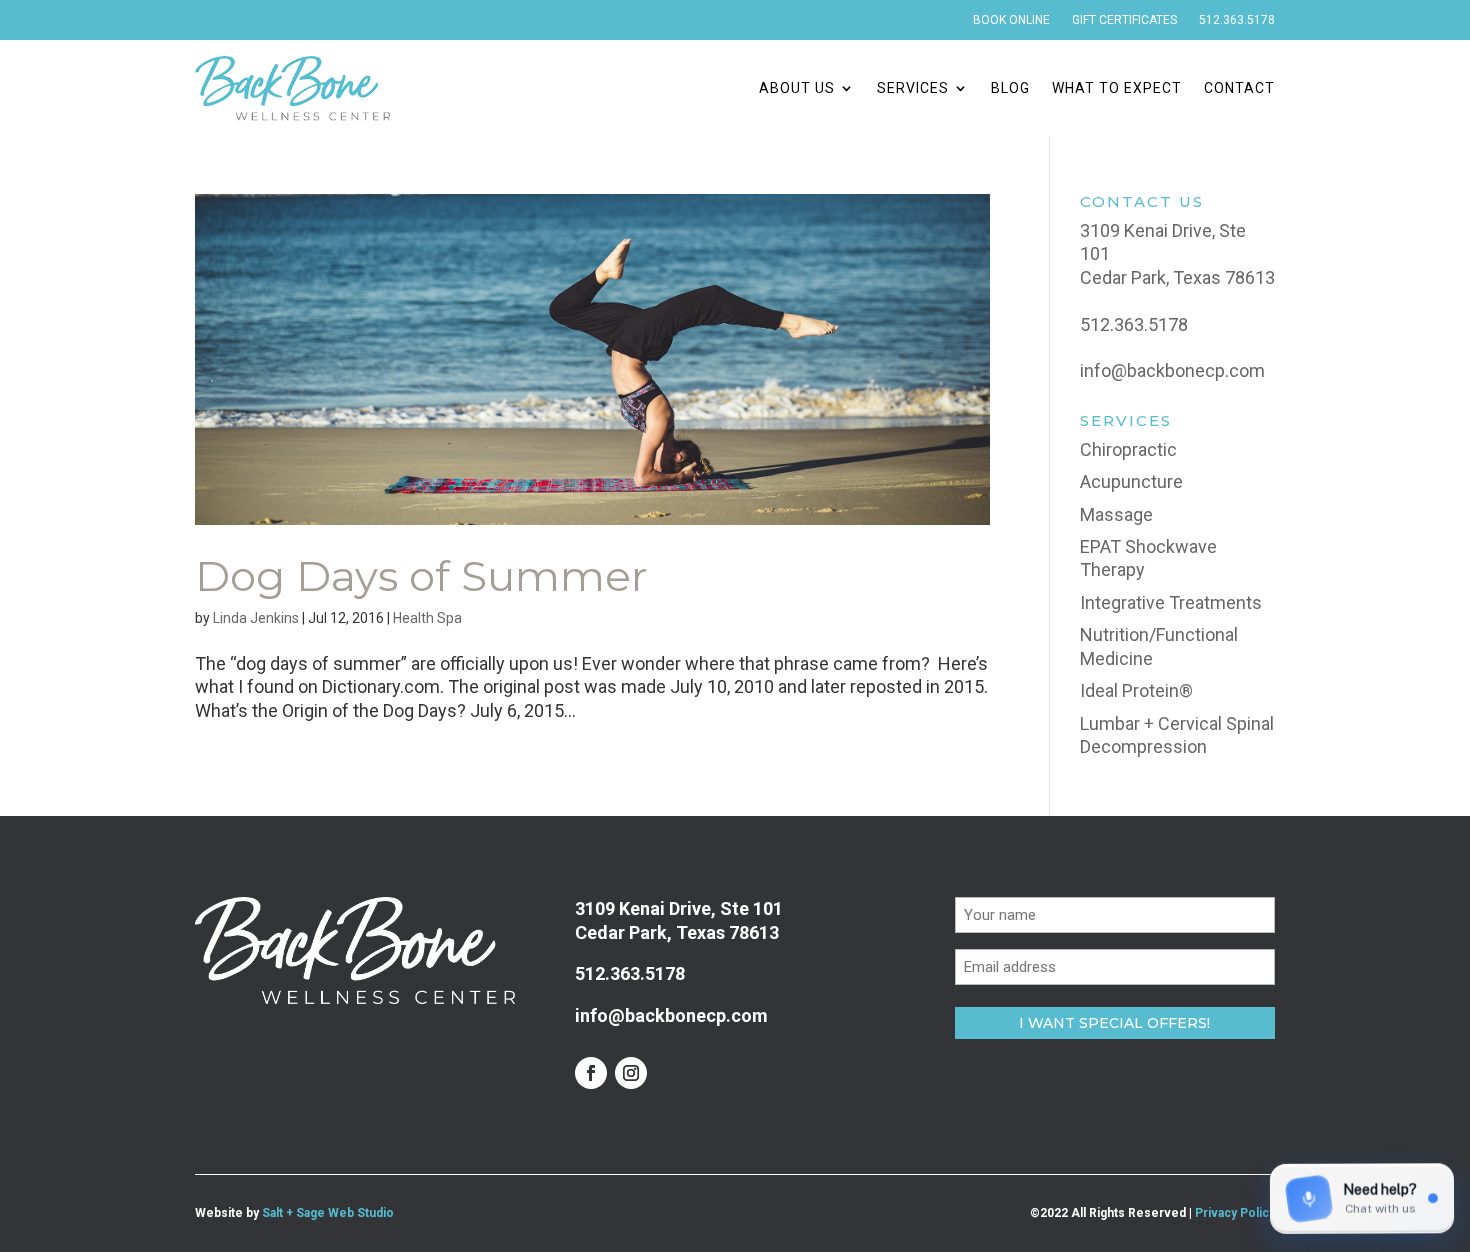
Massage (1116, 514)
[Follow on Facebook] (591, 1073)
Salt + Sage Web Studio (328, 1213)
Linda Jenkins (256, 618)
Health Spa (427, 618)
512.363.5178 (1237, 20)
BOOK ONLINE (1011, 20)
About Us (797, 88)
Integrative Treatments (1171, 602)
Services (913, 88)
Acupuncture (1131, 481)
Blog (1010, 88)
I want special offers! (1114, 1023)
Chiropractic (1128, 449)
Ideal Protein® (1136, 690)
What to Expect (1117, 88)
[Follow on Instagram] (631, 1073)
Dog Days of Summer (421, 576)
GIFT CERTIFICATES (1124, 20)
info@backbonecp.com (1172, 370)
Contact (1239, 88)
